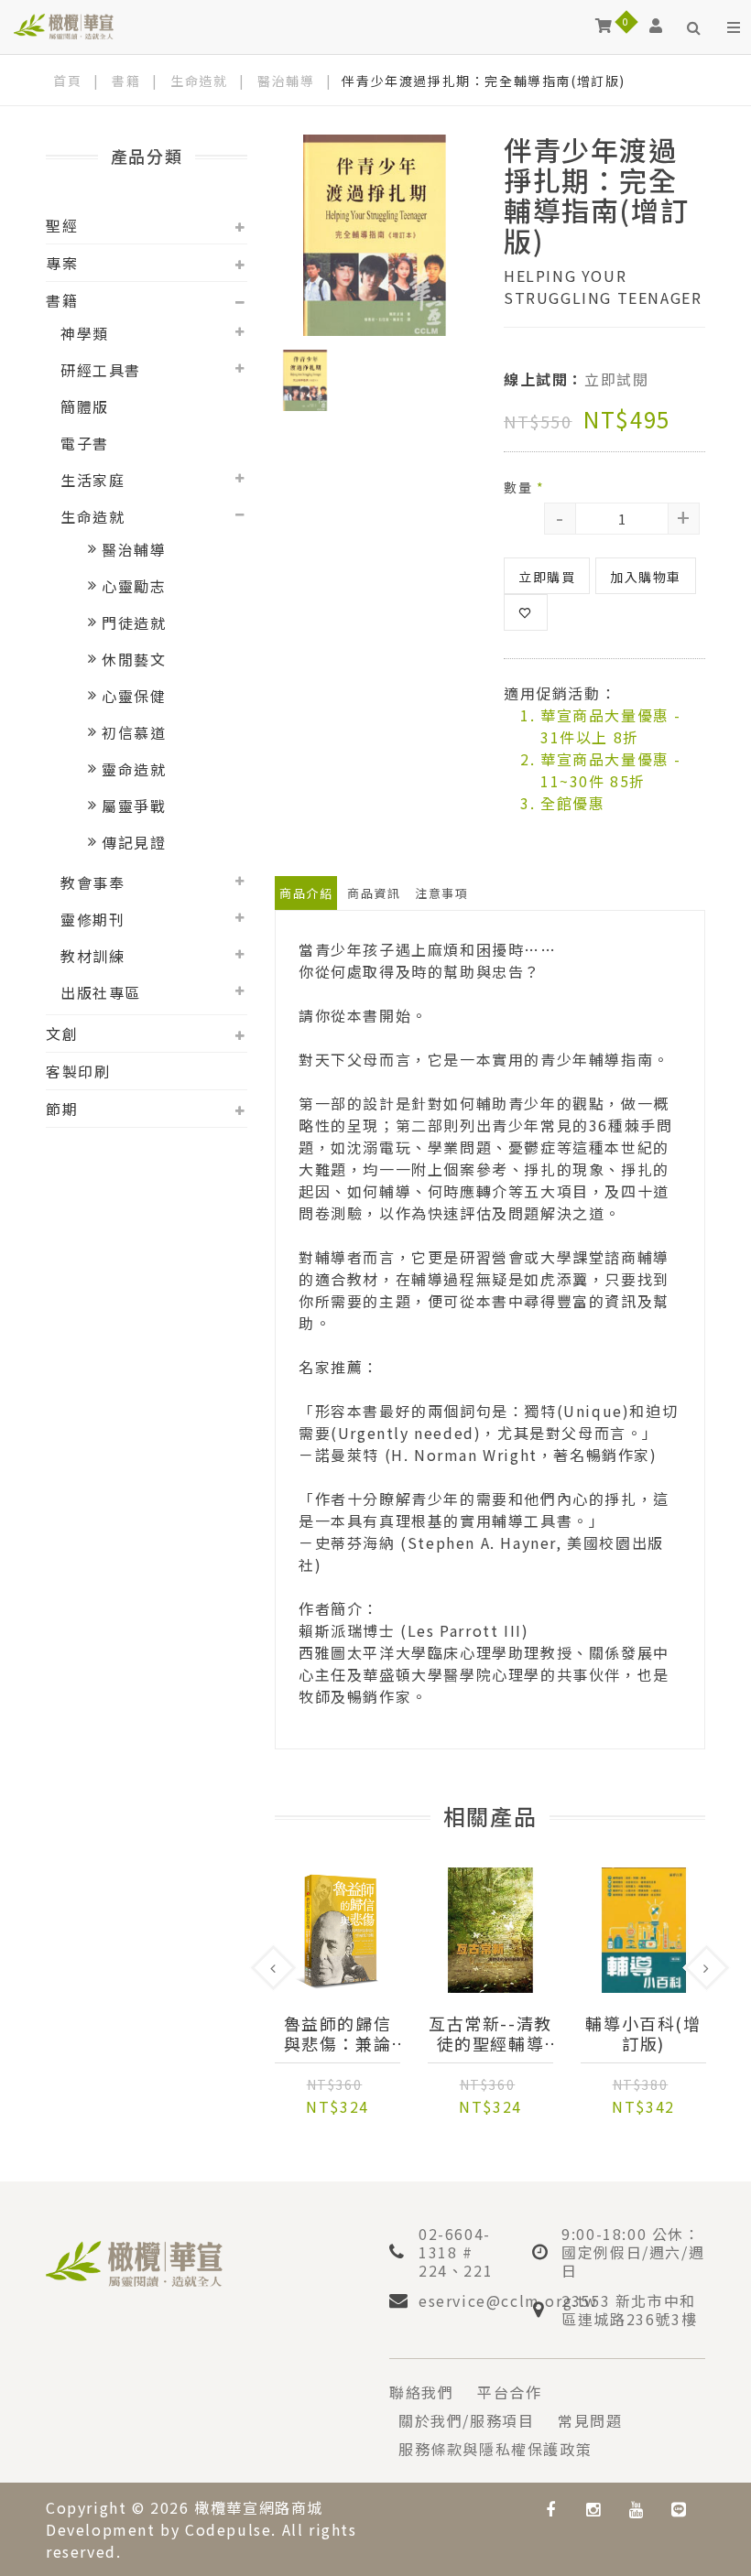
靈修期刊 (93, 919)
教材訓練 (93, 956)
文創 (62, 1034)
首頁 (67, 81)
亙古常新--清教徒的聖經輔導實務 (490, 2033)
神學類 (85, 333)
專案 (62, 263)
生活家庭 (93, 480)
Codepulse (228, 2529)
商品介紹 (306, 893)
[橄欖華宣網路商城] (64, 25)
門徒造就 (134, 622)
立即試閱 (616, 379)
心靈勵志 (134, 586)
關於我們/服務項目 (466, 2420)
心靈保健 (134, 696)
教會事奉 (93, 882)
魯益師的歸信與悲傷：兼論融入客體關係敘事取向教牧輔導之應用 (338, 2033)
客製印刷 (78, 1071)
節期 (62, 1109)
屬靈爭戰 (134, 806)
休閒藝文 (134, 659)
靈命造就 (134, 769)
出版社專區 (101, 992)
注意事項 (441, 893)
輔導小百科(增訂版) (643, 2033)
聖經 (62, 225)
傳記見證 (134, 842)
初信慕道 (134, 732)
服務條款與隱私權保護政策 (495, 2449)
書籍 (126, 81)
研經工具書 (101, 370)
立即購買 (547, 577)
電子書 (85, 443)
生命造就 (199, 81)
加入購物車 (646, 577)
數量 (524, 487)
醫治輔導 (286, 81)
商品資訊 (374, 893)
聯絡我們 (421, 2392)
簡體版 (85, 406)
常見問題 (590, 2420)
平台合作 (509, 2392)
